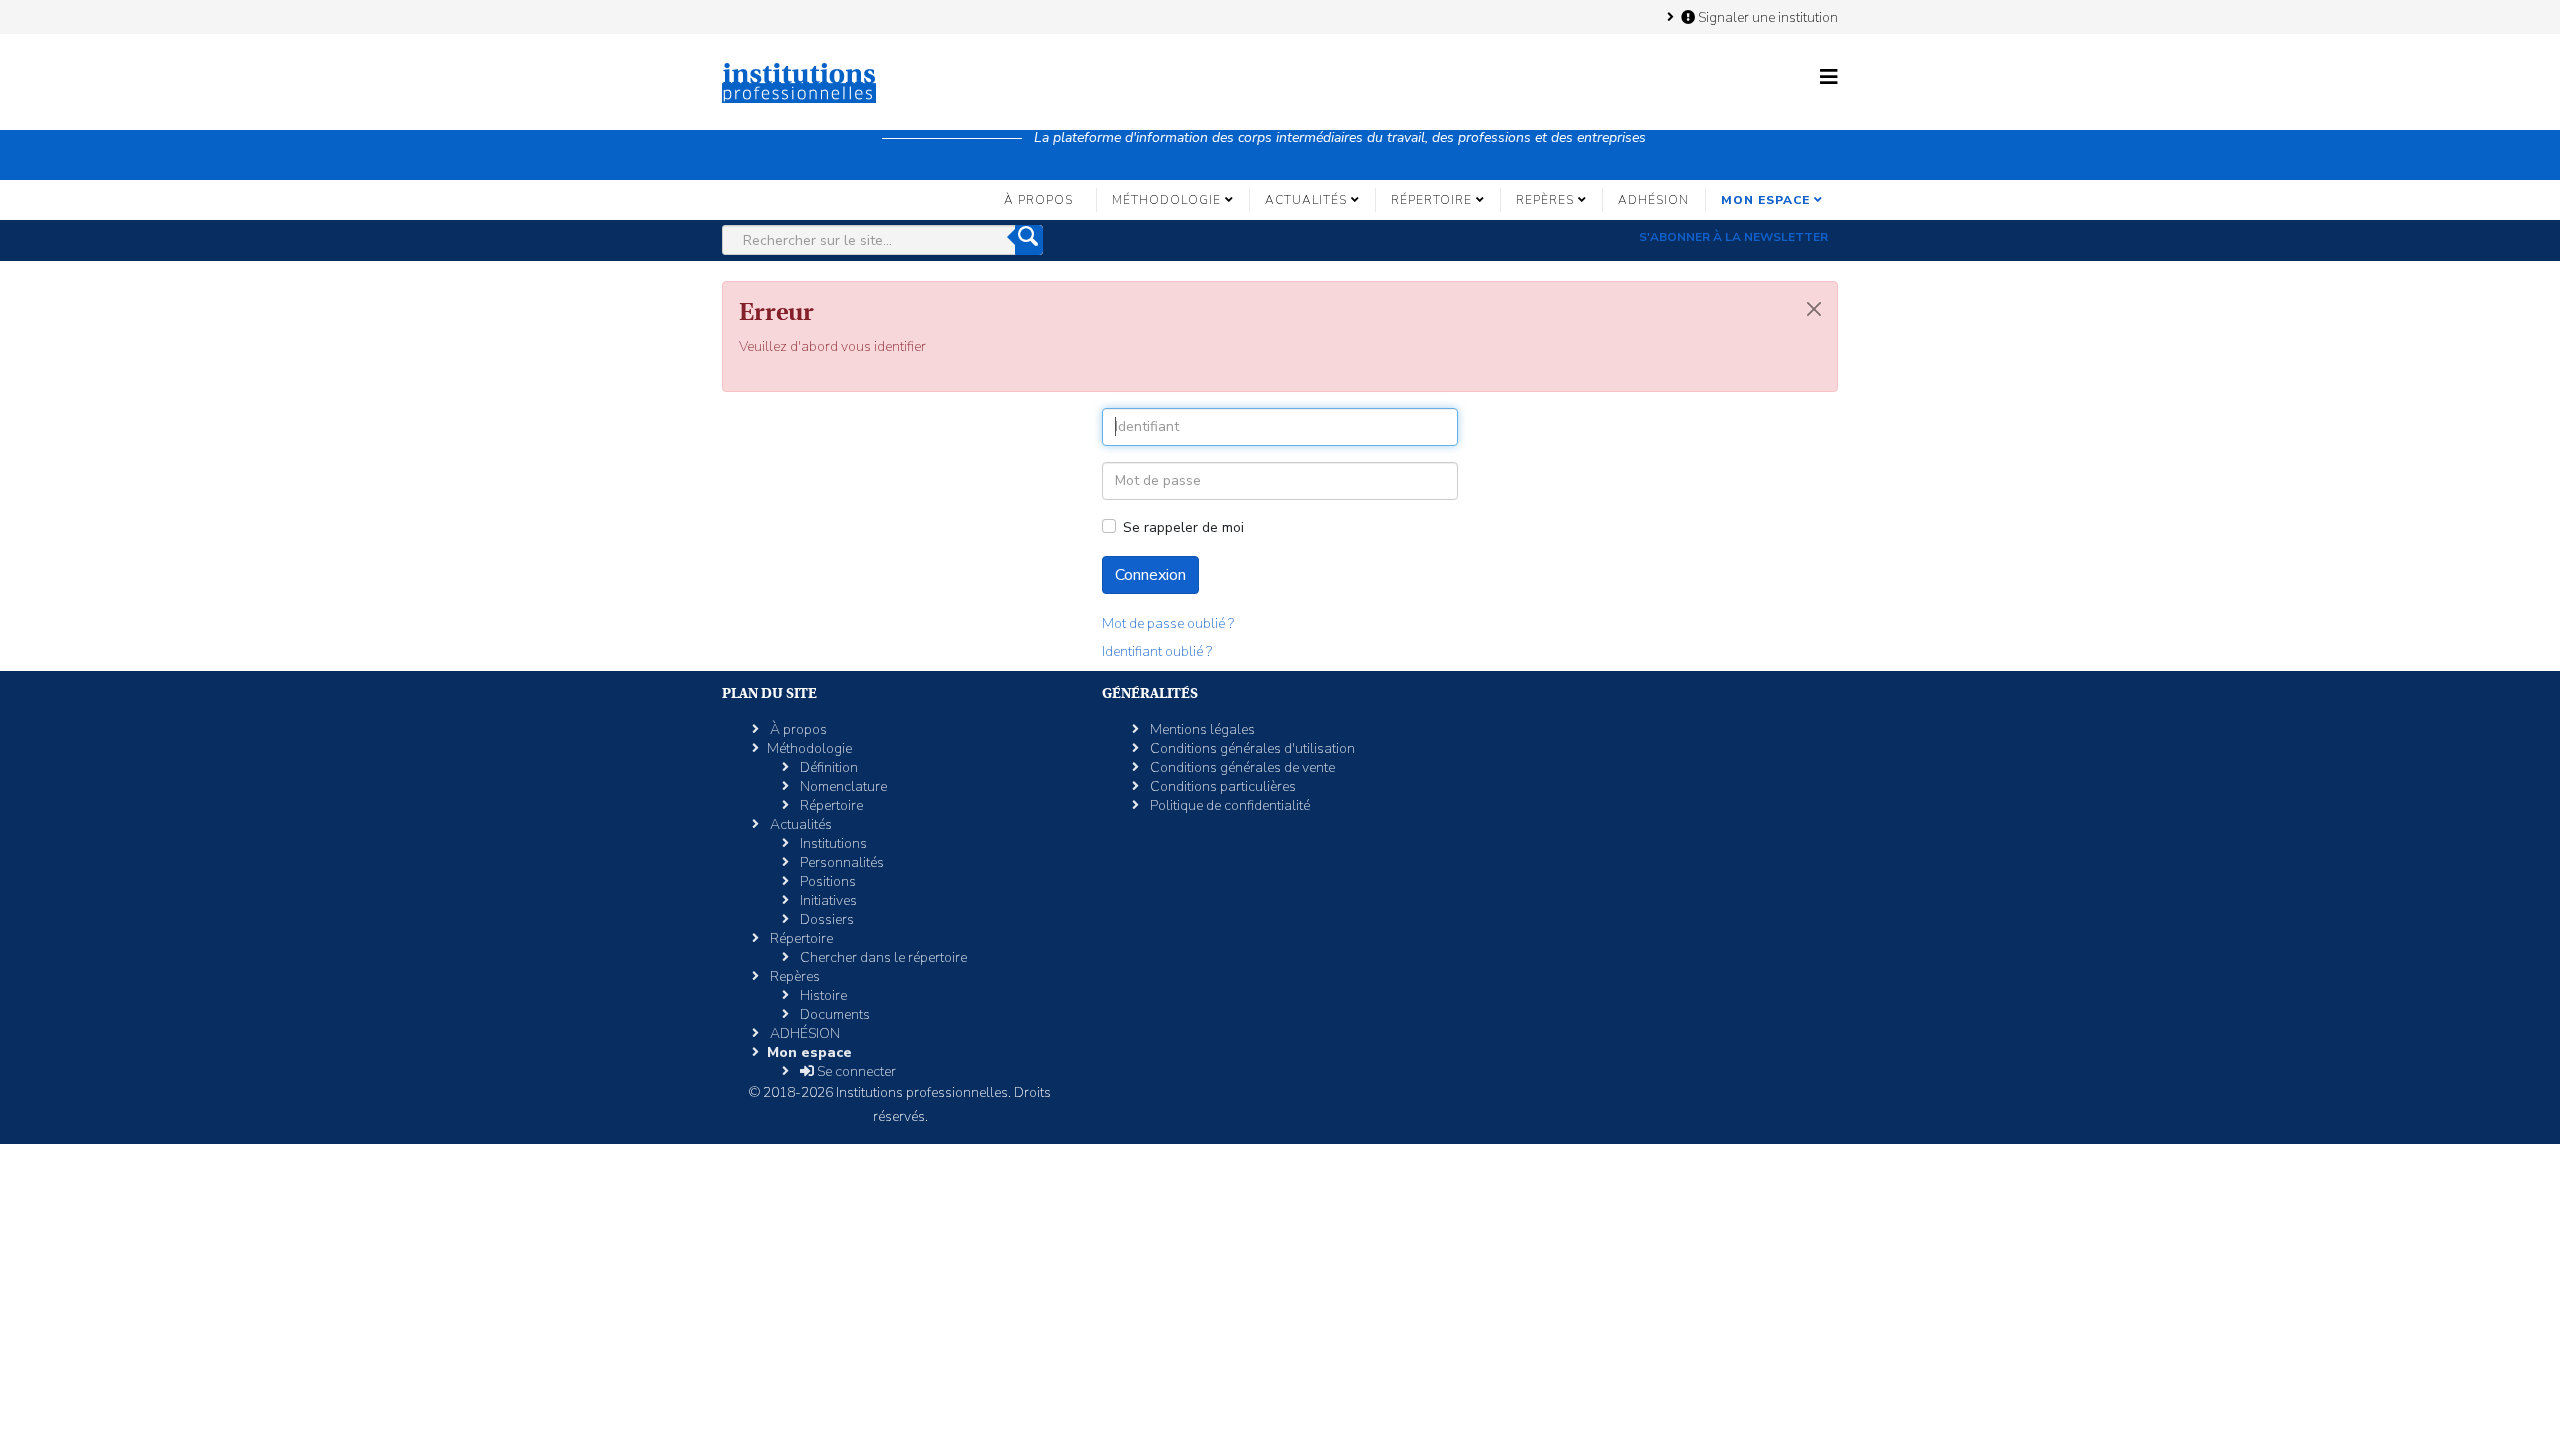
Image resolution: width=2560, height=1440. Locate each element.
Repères (1545, 200)
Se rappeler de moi (1183, 527)
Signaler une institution (1766, 17)
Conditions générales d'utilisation (1251, 748)
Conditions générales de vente (1241, 767)
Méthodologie (1166, 200)
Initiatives (827, 900)
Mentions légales (1201, 729)
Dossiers (825, 919)
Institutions (832, 843)
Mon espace (1765, 200)
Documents (833, 1014)
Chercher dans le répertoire (882, 957)
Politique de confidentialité (1228, 805)
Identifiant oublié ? (1157, 651)
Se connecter (855, 1071)
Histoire (822, 995)
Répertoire (1431, 200)
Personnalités (840, 862)
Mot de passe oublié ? (1168, 623)
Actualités (1306, 200)
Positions (826, 881)
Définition (827, 767)
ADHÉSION (1653, 200)
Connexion (1150, 575)
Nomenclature (842, 786)
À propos (1038, 200)
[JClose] (1814, 309)
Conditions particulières (1221, 786)
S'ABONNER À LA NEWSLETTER (1733, 237)
